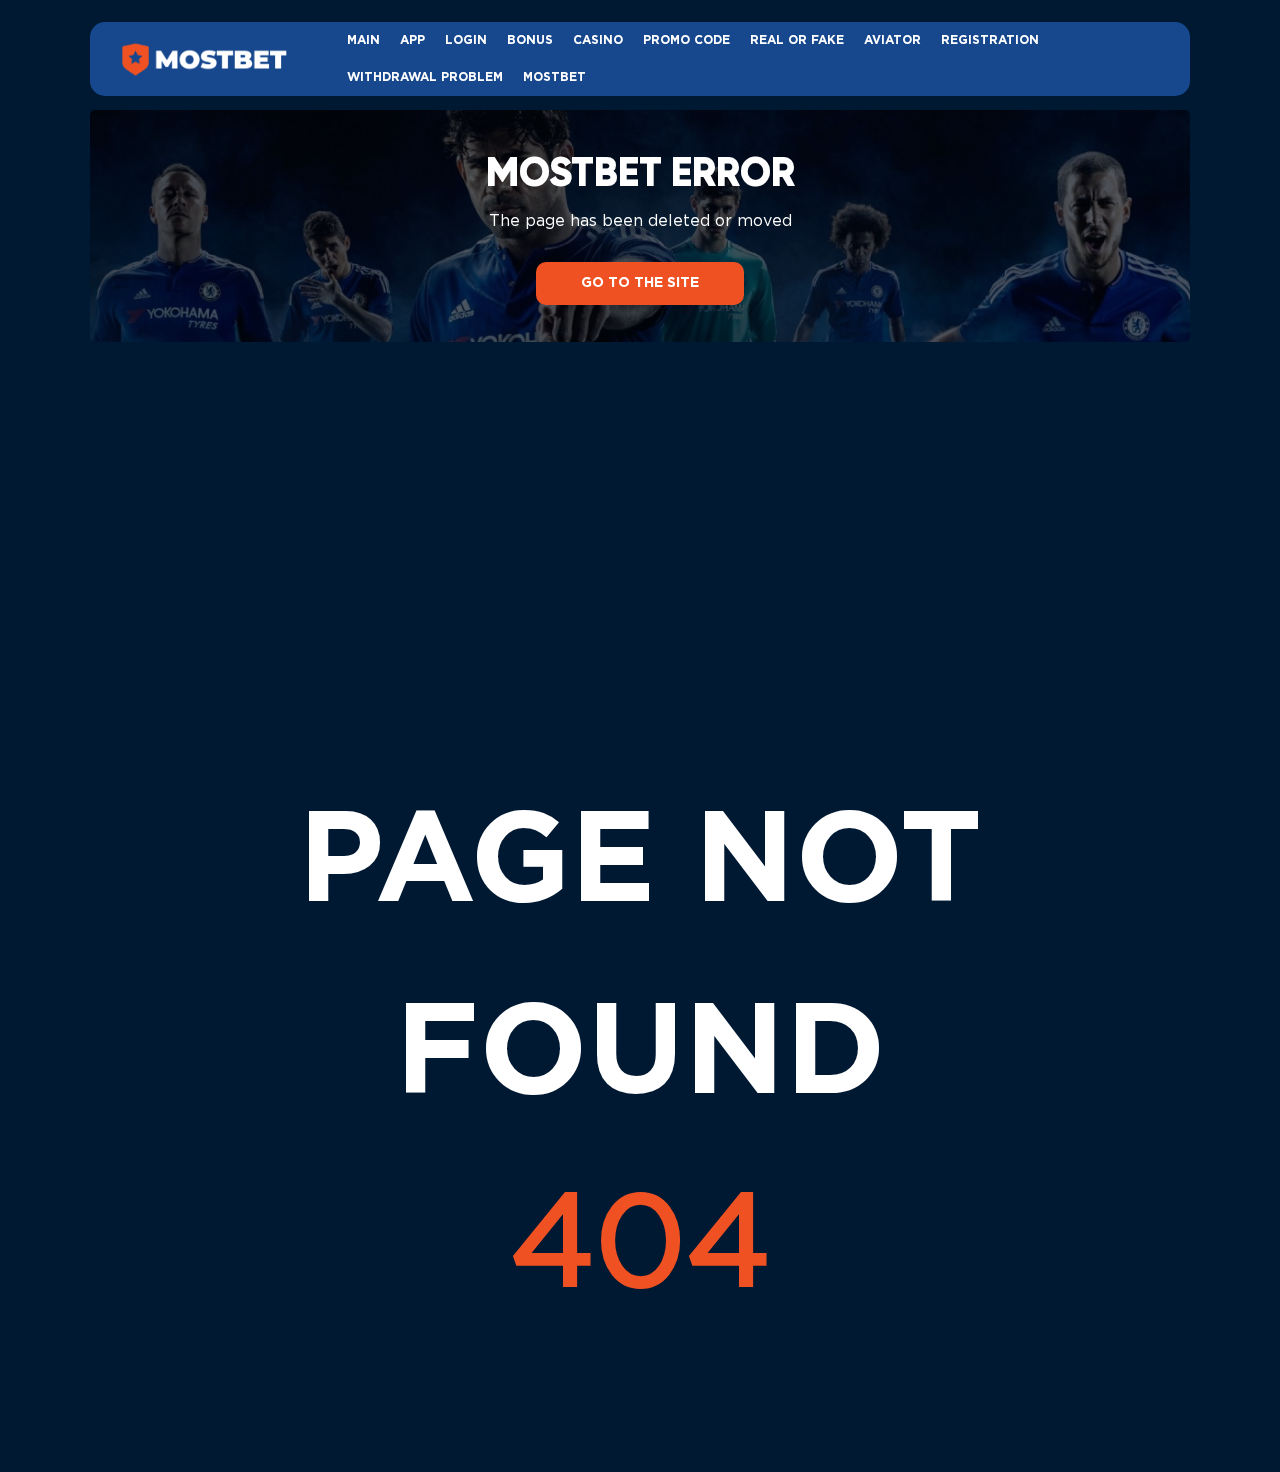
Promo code (686, 40)
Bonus (530, 40)
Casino (598, 40)
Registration (990, 40)
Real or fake (797, 40)
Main (363, 40)
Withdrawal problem (425, 77)
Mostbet (554, 77)
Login (466, 40)
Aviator (892, 40)
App (412, 40)
